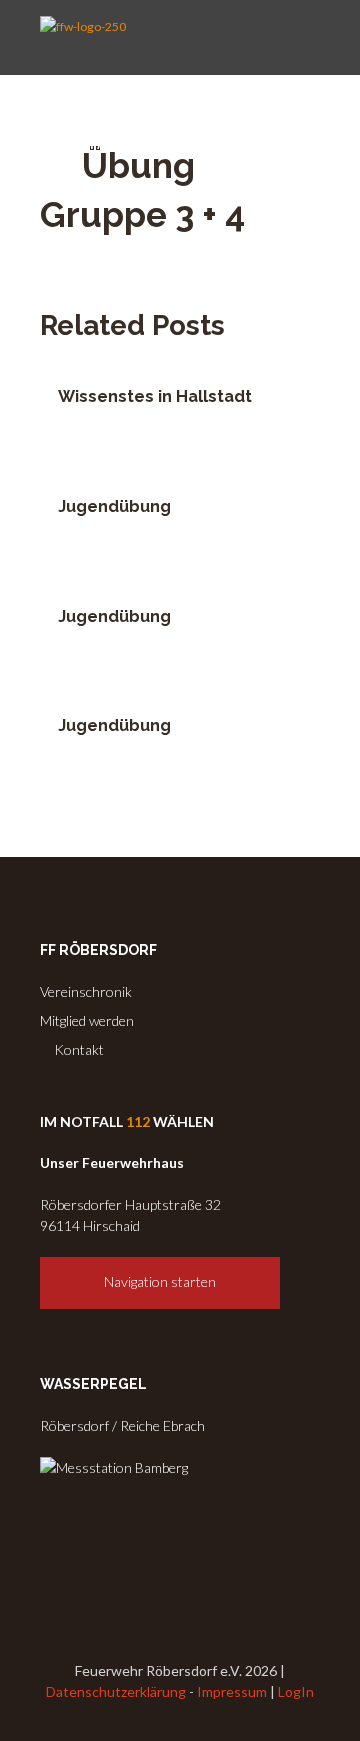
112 (138, 1121)
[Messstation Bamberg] (114, 1467)
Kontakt (77, 1049)
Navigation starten (160, 1281)
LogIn (296, 1691)
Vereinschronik (86, 991)
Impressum (232, 1691)
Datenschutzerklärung (116, 1691)
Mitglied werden (87, 1020)
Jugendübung (114, 506)
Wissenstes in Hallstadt (155, 396)
